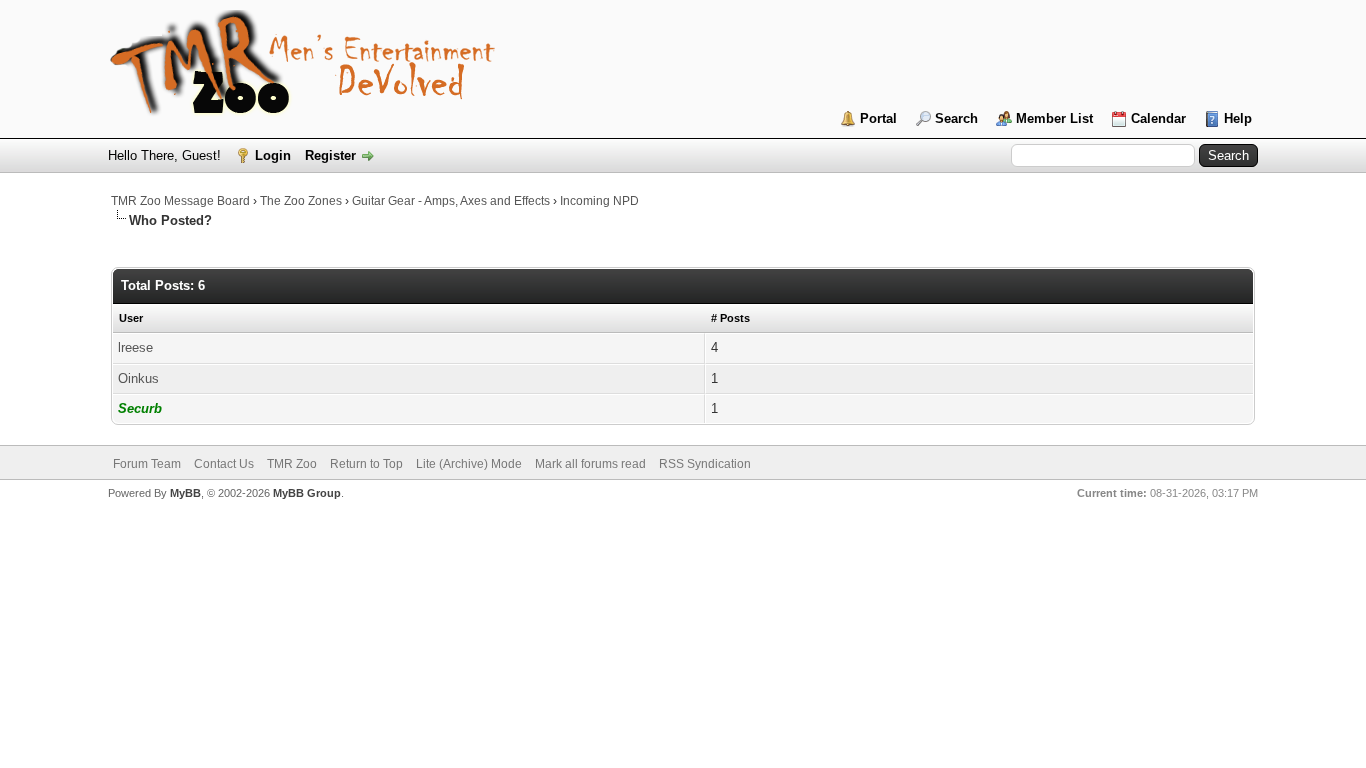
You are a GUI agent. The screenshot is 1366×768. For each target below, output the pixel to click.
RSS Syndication (705, 464)
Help (1238, 118)
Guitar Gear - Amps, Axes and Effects (451, 201)
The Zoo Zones (301, 201)
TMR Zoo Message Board (180, 201)
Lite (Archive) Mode (469, 464)
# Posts (730, 318)
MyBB (185, 493)
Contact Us (224, 464)
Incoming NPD (599, 201)
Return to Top (366, 464)
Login (273, 155)
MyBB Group (307, 493)
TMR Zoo (292, 464)
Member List (1054, 118)
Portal (878, 118)
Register (330, 155)
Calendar (1158, 118)
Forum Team (147, 464)
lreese (135, 347)
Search (956, 118)
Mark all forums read (590, 464)
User (131, 318)
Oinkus (138, 378)
